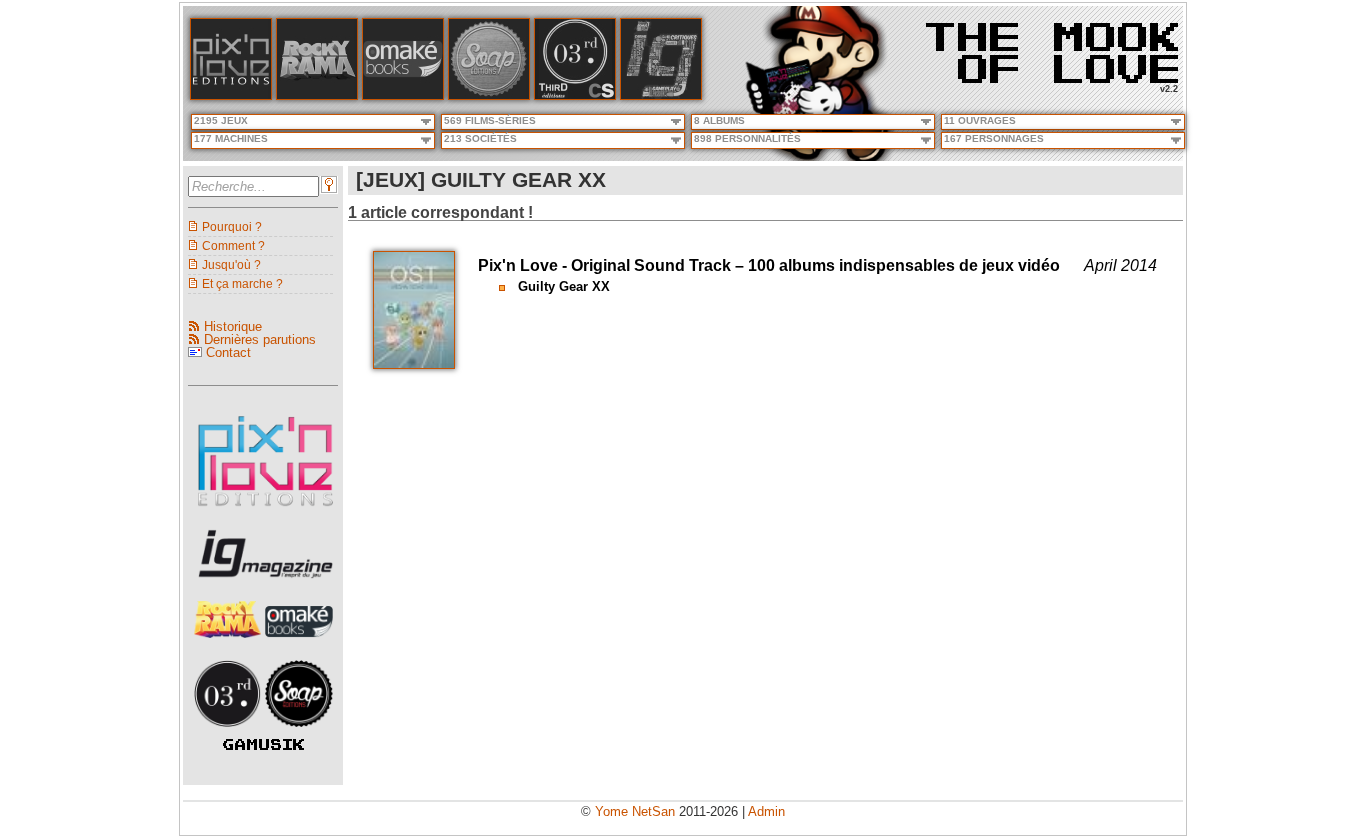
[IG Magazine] (661, 95)
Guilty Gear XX (564, 286)
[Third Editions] (230, 732)
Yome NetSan (635, 811)
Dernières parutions (260, 339)
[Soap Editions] (299, 732)
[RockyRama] (230, 643)
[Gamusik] (263, 745)
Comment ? (233, 245)
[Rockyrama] (317, 95)
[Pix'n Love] (231, 95)
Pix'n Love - (524, 265)
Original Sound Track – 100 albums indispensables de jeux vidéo (815, 265)
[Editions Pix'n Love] (265, 512)
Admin (766, 811)
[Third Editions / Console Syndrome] (575, 95)
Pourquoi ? (232, 226)
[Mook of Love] (1052, 46)
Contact (228, 352)
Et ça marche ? (242, 283)
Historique (233, 326)
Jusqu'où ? (231, 264)
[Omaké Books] (403, 95)
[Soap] (489, 95)
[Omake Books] (299, 643)
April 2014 (1120, 265)
